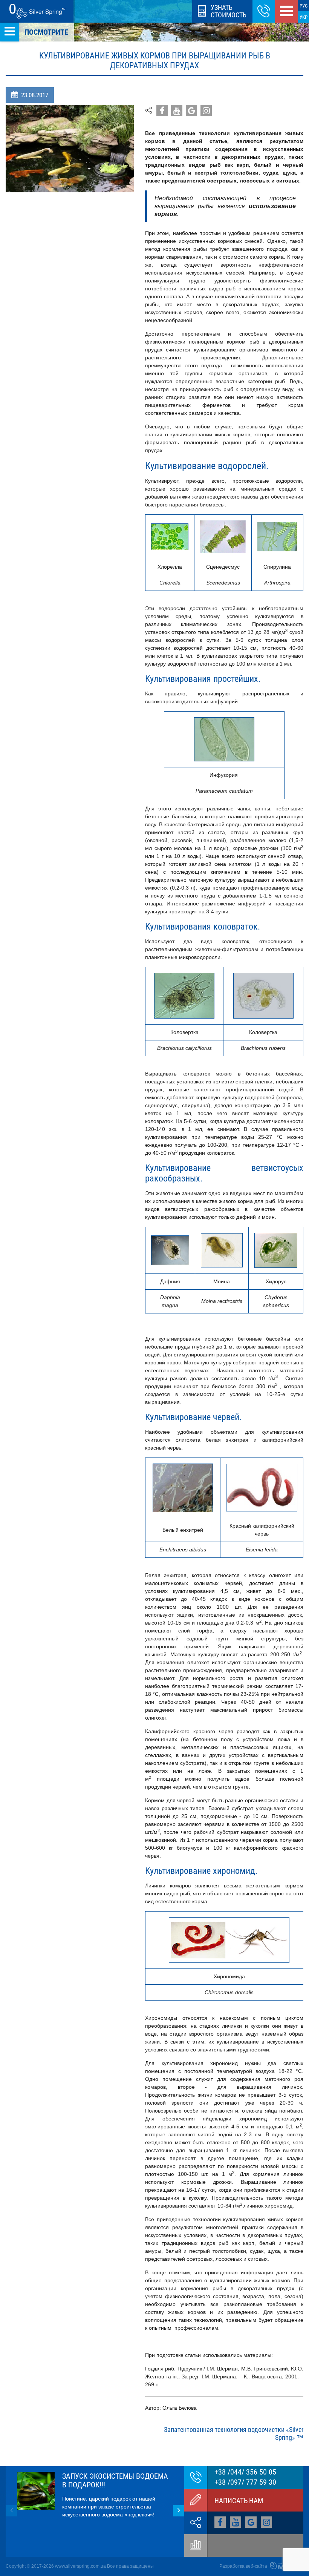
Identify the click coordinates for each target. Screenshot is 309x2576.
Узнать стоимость (229, 11)
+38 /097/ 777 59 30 (245, 2482)
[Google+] (162, 110)
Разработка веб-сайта (244, 2566)
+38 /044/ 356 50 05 (245, 2472)
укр (304, 17)
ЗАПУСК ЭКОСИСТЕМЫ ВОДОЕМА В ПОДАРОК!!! (115, 2480)
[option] (95, 2495)
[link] (264, 11)
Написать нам (239, 2501)
